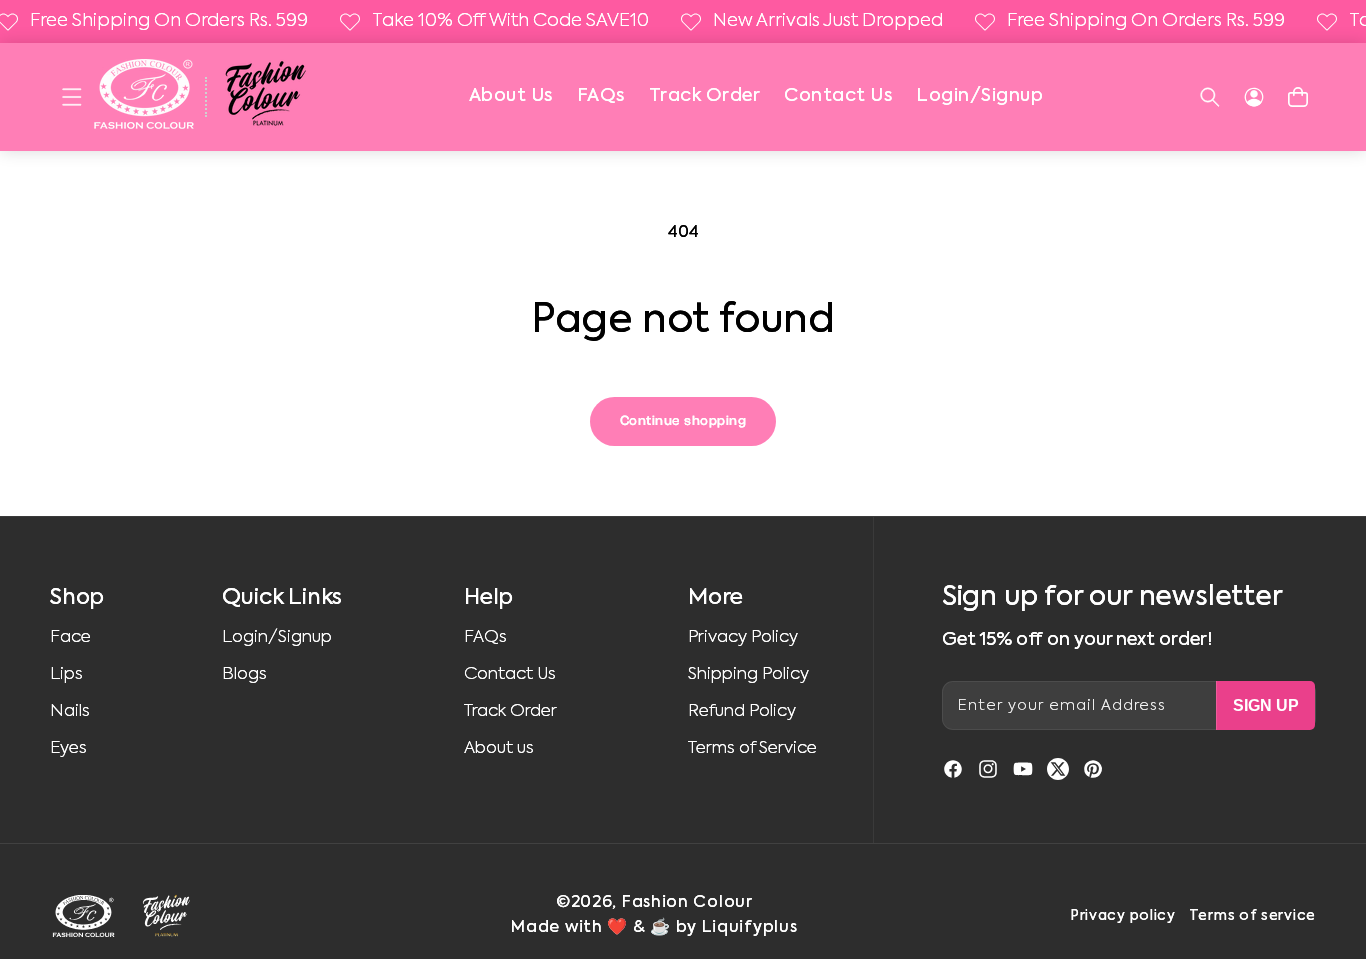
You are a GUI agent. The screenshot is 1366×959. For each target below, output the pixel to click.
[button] (72, 97)
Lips (66, 674)
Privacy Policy (743, 637)
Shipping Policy (748, 674)
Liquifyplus (750, 928)
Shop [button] (77, 598)
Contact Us (838, 96)
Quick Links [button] (282, 598)
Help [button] (488, 598)
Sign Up (1266, 705)
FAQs (601, 96)
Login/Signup (979, 96)
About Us (511, 96)
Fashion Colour (687, 903)
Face (70, 637)
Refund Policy (742, 711)
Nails (70, 711)
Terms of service (1252, 916)
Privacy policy (1123, 916)
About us (499, 748)
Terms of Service (752, 748)
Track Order (705, 96)
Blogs (244, 674)
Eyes (68, 748)
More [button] (715, 598)
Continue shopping (683, 421)
